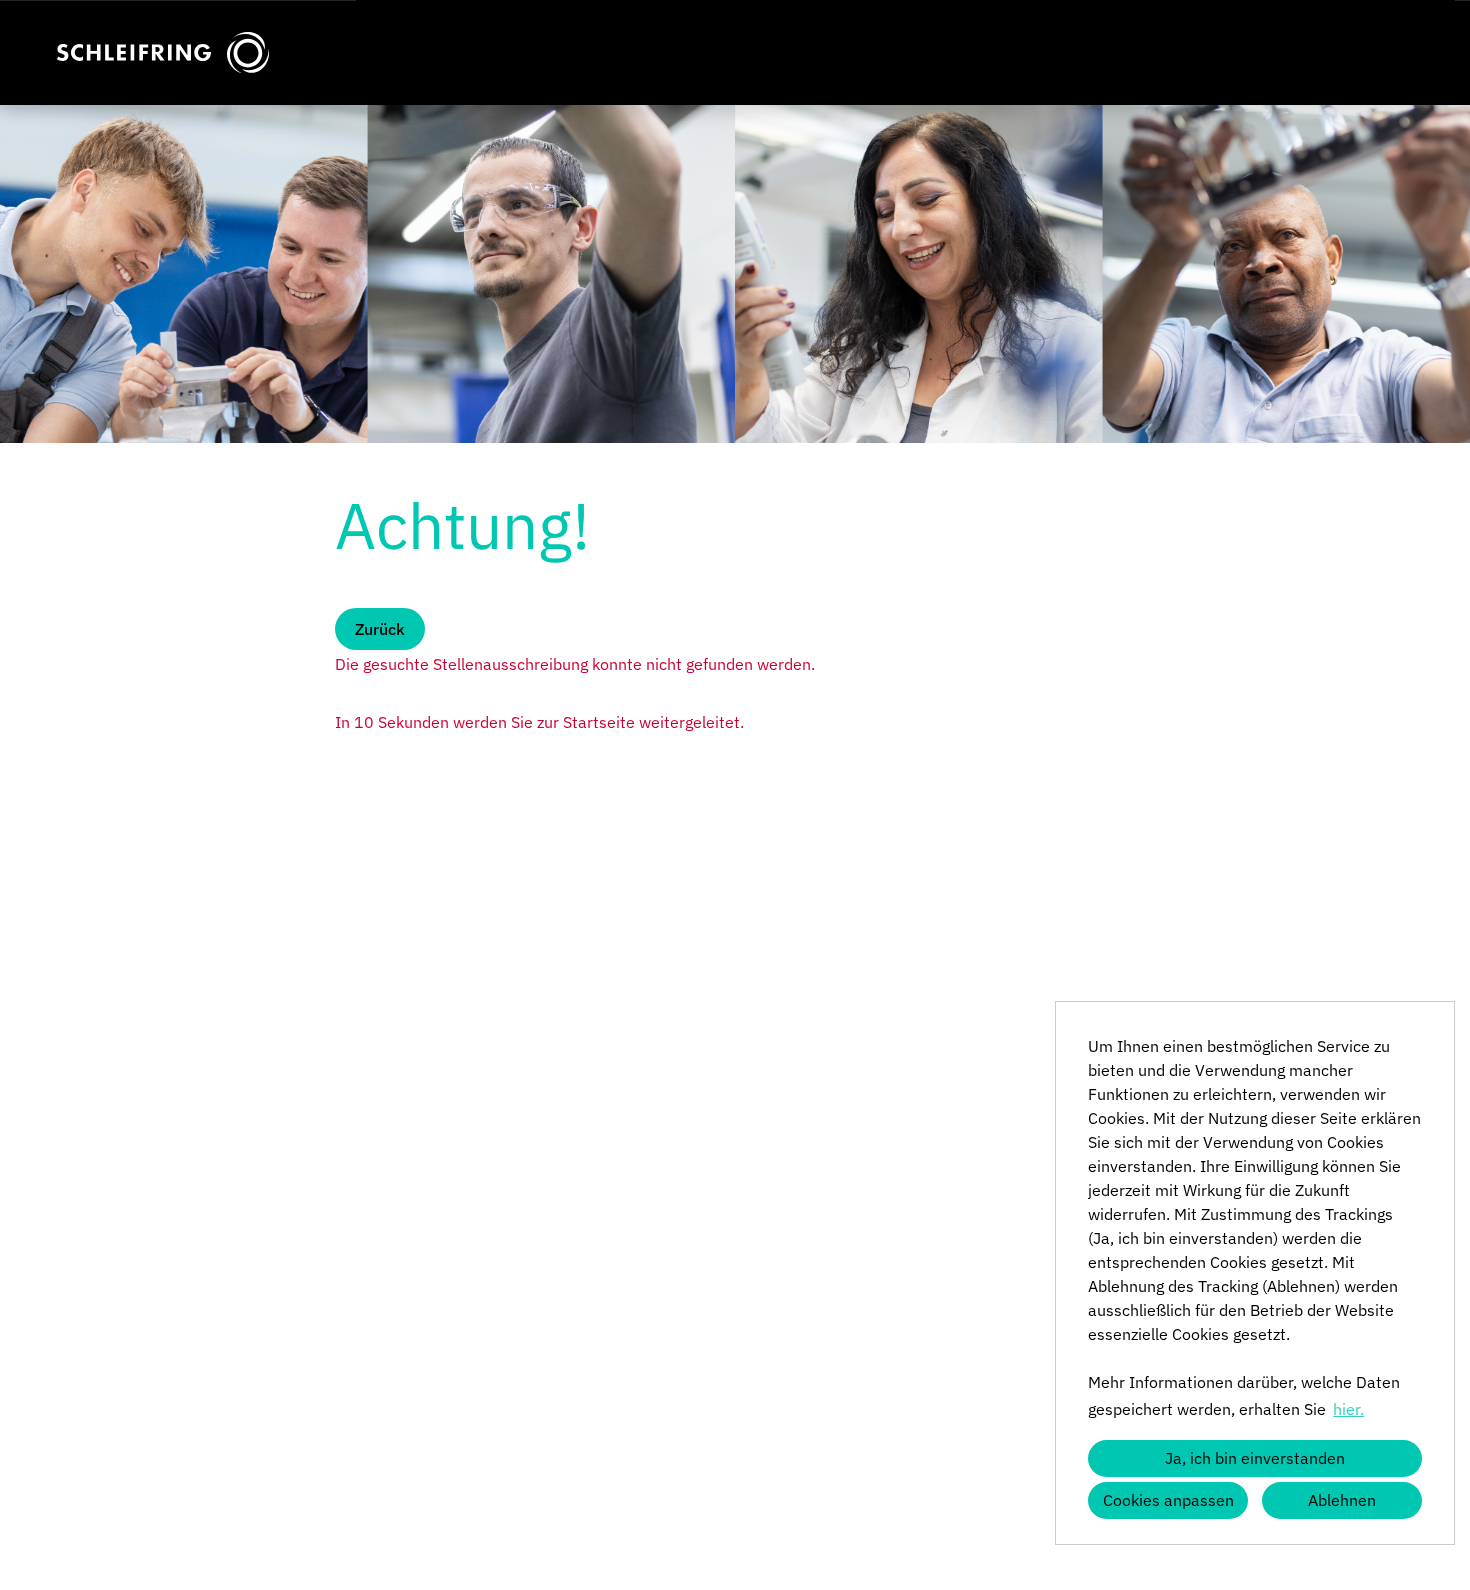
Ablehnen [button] (1342, 1500)
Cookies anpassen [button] (1168, 1500)
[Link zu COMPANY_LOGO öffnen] (163, 52)
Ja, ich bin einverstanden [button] (1255, 1458)
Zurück (380, 629)
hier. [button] (1348, 1409)
